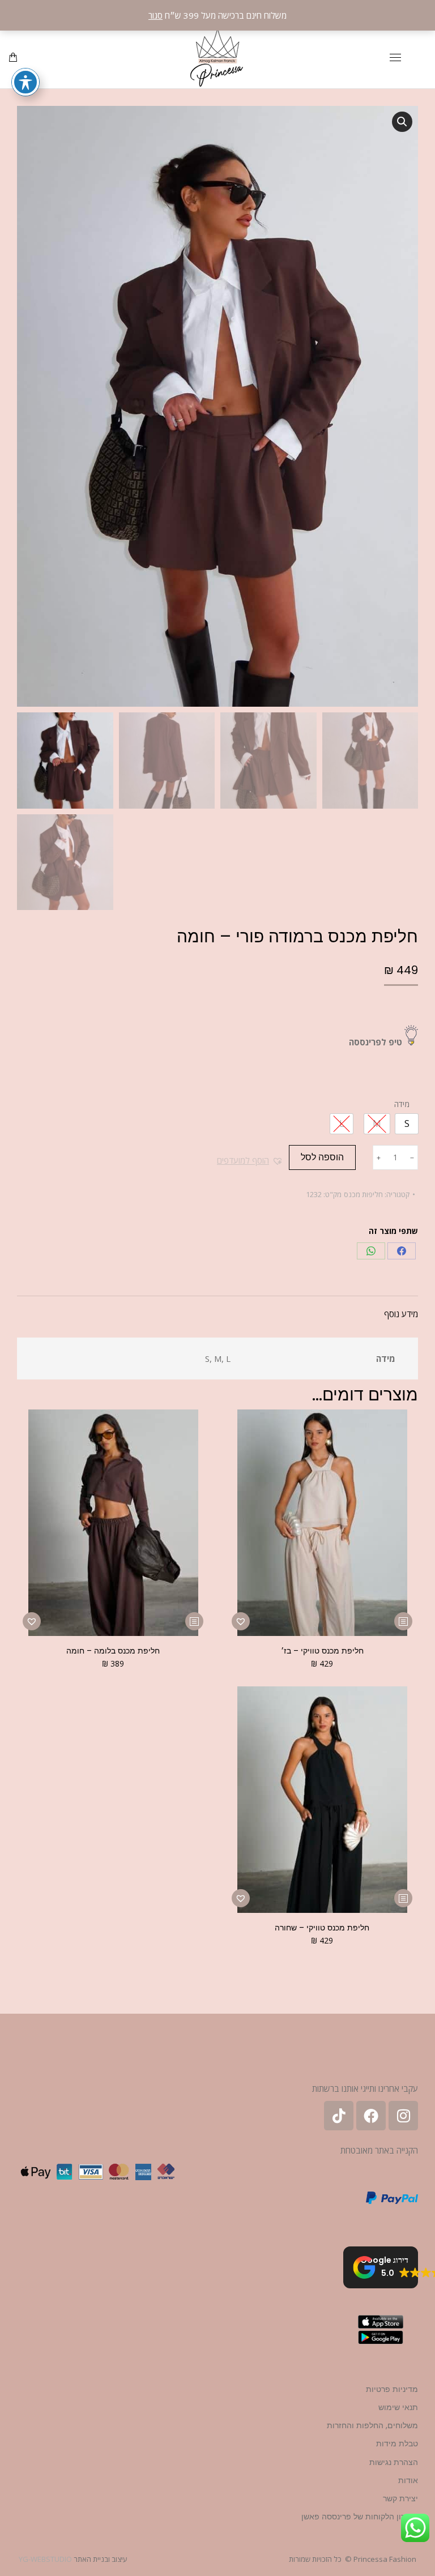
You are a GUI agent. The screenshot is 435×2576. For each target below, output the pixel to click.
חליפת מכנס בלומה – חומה (113, 1651)
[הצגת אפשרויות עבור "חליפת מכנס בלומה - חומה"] (194, 1621)
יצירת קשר (400, 2498)
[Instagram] (403, 2116)
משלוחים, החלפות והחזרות (372, 2425)
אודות (408, 2480)
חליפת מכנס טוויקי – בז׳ (322, 1651)
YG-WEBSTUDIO (45, 2559)
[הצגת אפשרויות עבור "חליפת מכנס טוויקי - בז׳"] (403, 1621)
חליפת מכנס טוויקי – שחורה (322, 1928)
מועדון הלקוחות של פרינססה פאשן (360, 2517)
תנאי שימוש (398, 2407)
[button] (402, 122)
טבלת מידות (397, 2443)
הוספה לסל (322, 1157)
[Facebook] (402, 1251)
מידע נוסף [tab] (401, 1314)
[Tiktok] (339, 2116)
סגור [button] (155, 15)
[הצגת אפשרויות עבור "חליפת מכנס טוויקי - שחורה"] (403, 1898)
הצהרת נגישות (394, 2462)
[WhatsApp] (371, 1251)
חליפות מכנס (363, 1194)
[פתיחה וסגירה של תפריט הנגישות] (25, 82)
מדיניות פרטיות (392, 2389)
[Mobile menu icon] (395, 57)
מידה (402, 1104)
